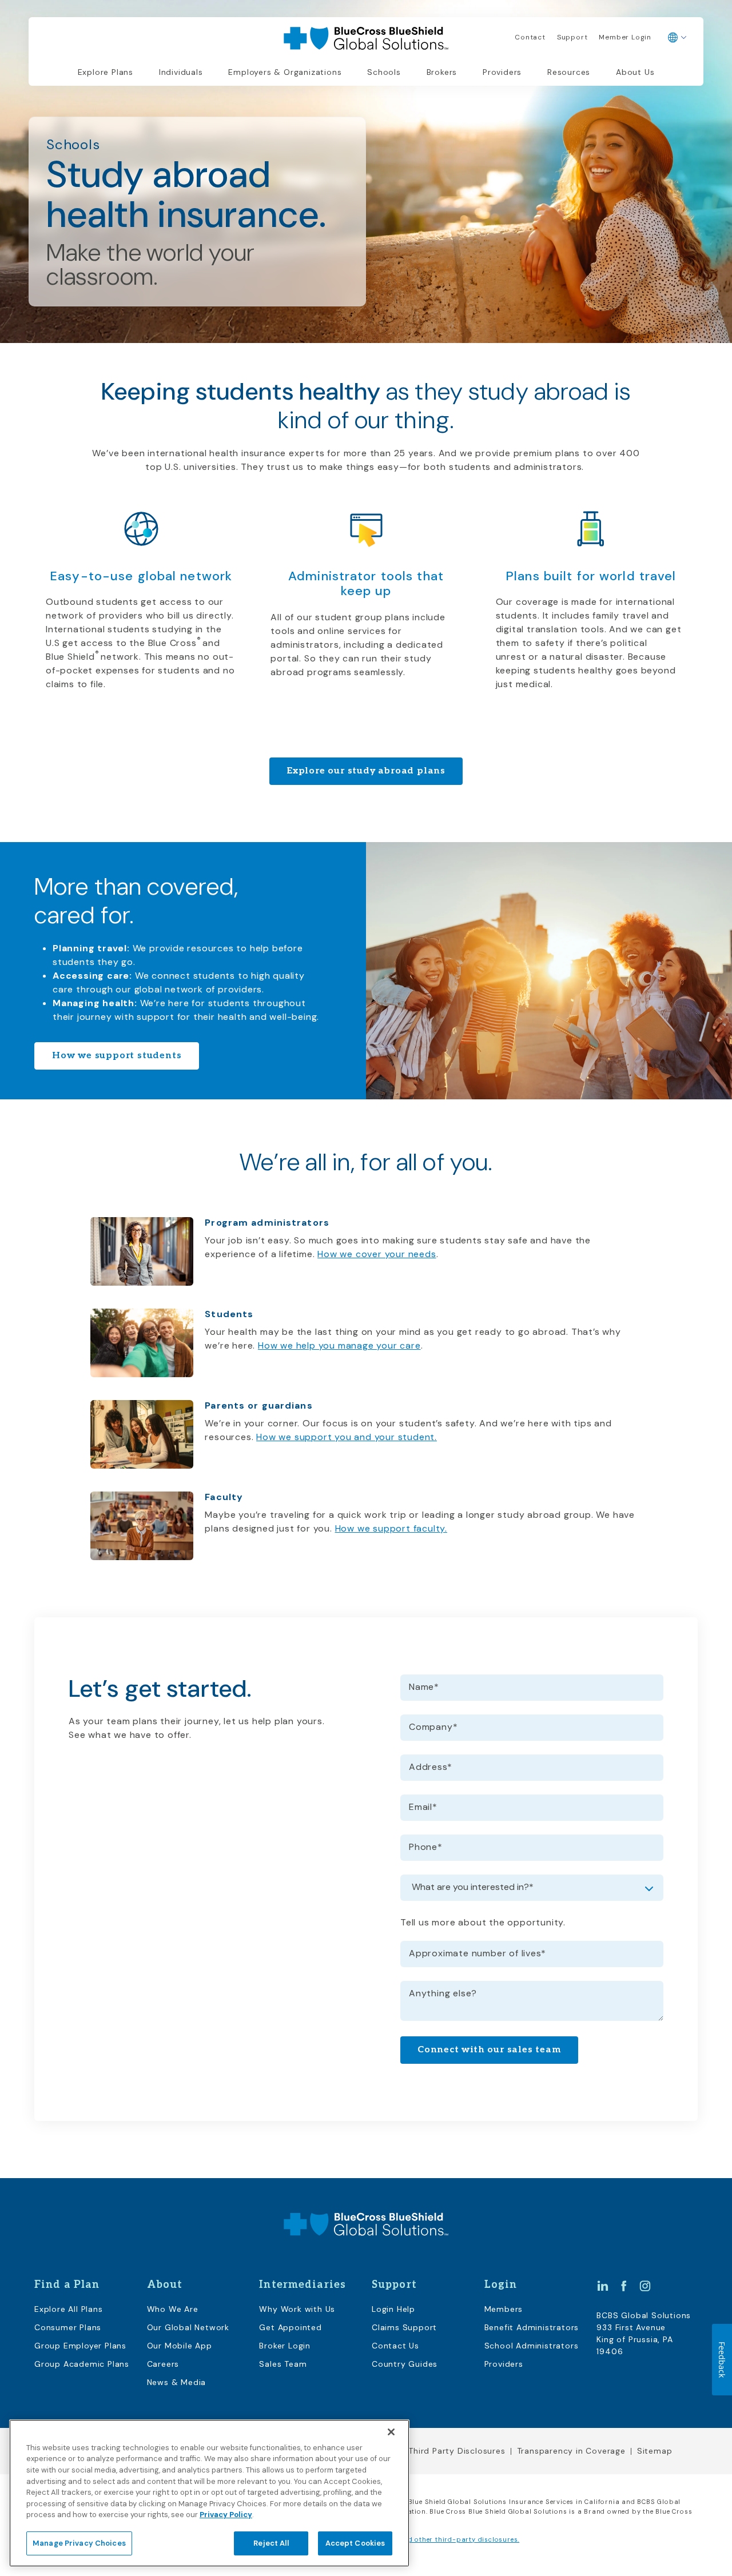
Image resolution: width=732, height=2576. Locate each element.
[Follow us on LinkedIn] (603, 2286)
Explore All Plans (69, 2309)
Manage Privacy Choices (79, 2543)
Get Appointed (290, 2327)
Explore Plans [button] (106, 72)
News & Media (177, 2382)
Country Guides (405, 2364)
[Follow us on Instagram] (645, 2286)
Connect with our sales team (489, 2050)
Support (572, 37)
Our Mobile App (180, 2346)
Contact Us (395, 2346)
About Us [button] (635, 72)
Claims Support (404, 2327)
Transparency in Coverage (571, 2451)
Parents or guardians (258, 1405)
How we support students (117, 1056)
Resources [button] (569, 72)
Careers (163, 2364)
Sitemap (655, 2451)
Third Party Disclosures (457, 2451)
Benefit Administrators (532, 2327)
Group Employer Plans (80, 2346)
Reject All (271, 2543)
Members (504, 2309)
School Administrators (532, 2346)
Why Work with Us (297, 2309)
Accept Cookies (355, 2543)
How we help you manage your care (339, 1345)
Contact (530, 37)
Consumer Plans (68, 2327)
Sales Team (283, 2364)
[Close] (391, 2432)
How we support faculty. (391, 1528)
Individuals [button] (181, 72)
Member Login (625, 37)
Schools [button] (384, 72)
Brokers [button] (442, 72)
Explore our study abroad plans (366, 771)
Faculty (224, 1497)
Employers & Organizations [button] (285, 72)
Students (229, 1314)
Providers (502, 72)
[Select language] (677, 38)
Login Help (393, 2309)
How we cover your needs (377, 1254)
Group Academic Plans (82, 2364)
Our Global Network (188, 2327)
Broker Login (285, 2346)
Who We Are (173, 2309)
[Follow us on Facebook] (624, 2286)
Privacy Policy (226, 2515)
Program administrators (267, 1223)
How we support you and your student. (347, 1437)
